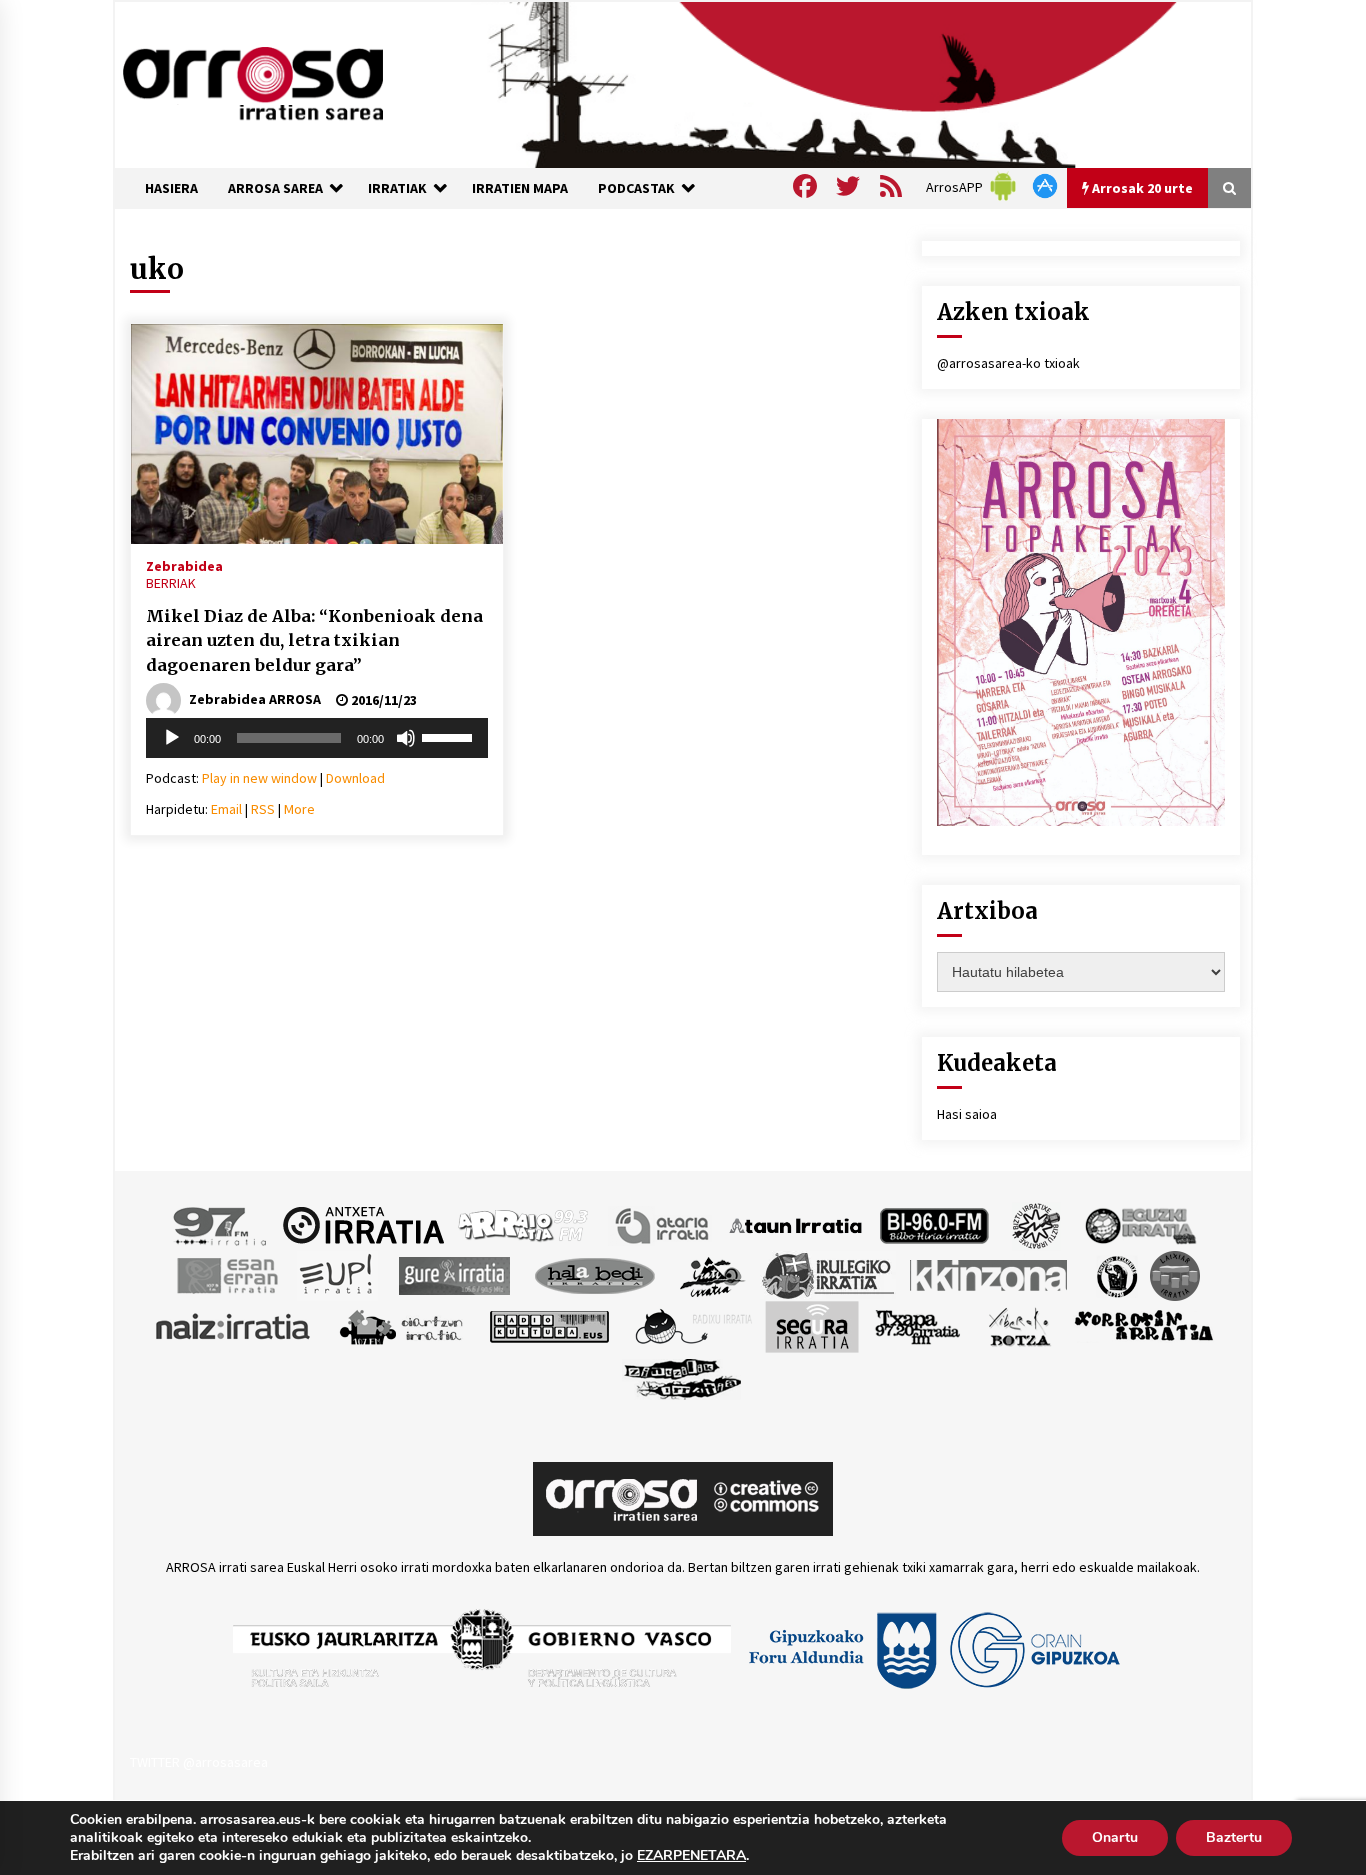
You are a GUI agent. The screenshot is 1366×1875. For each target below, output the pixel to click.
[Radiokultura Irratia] (549, 1325)
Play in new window (259, 778)
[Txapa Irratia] (917, 1325)
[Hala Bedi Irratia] (594, 1274)
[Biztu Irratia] (1036, 1224)
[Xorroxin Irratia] (1143, 1325)
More (299, 809)
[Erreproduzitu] (172, 738)
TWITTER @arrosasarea (199, 1762)
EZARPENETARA (691, 1856)
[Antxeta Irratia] (363, 1224)
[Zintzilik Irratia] (683, 1376)
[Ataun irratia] (796, 1224)
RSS (263, 809)
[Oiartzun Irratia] (401, 1325)
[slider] (450, 736)
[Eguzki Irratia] (1139, 1224)
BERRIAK (171, 583)
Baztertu (1234, 1837)
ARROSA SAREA (275, 188)
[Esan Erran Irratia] (226, 1274)
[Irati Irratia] (713, 1274)
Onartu (1115, 1837)
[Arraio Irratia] (524, 1224)
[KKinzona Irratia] (990, 1274)
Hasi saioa (967, 1114)
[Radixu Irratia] (692, 1325)
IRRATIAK (397, 188)
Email (226, 809)
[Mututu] (406, 738)
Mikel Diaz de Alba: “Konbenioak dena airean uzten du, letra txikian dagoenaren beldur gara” (314, 640)
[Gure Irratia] (454, 1274)
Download (355, 778)
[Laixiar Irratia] (1175, 1274)
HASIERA (171, 188)
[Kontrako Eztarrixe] (1115, 1274)
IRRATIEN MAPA (520, 188)
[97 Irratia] (221, 1224)
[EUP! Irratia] (337, 1274)
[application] (317, 738)
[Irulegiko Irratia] (828, 1274)
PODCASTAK (636, 188)
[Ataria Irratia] (663, 1224)
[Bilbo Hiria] (934, 1224)
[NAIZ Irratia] (234, 1325)
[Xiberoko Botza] (1018, 1325)
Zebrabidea (184, 565)
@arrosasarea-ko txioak (1008, 363)
